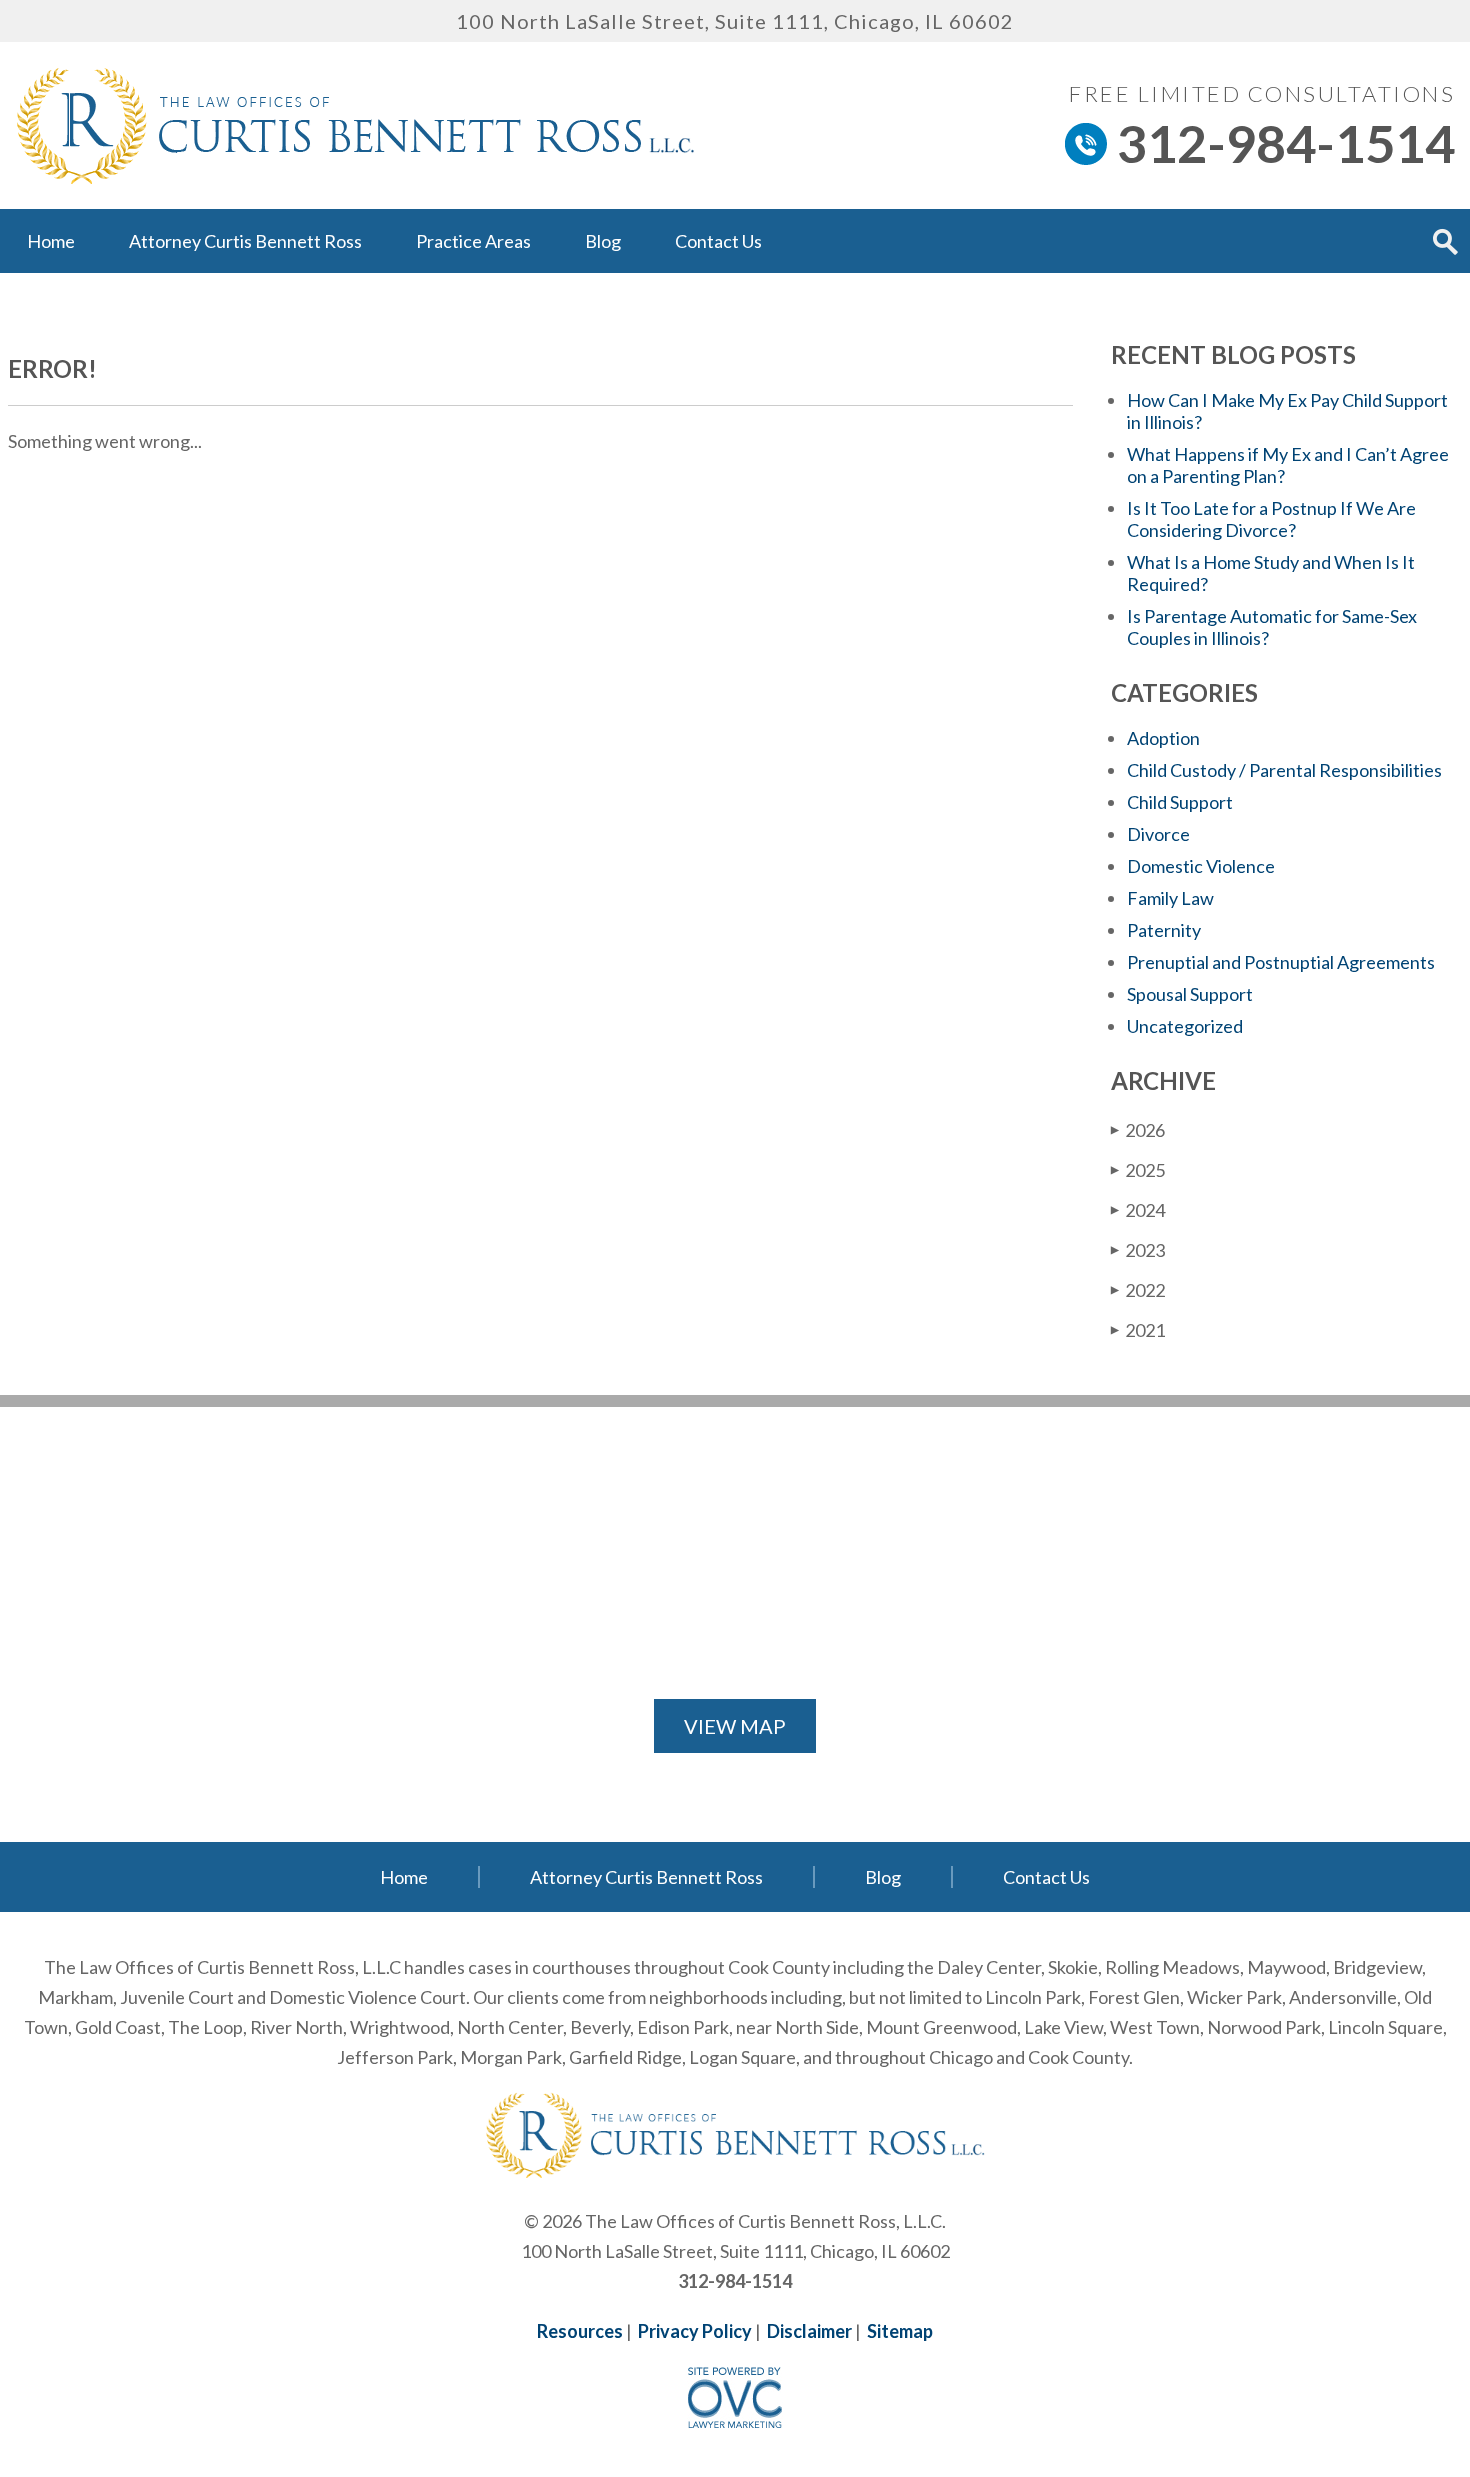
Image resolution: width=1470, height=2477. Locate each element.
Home (51, 241)
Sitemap (900, 2331)
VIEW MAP (735, 1726)
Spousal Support (1190, 994)
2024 (1138, 1210)
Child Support (1180, 802)
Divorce (1158, 834)
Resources (580, 2331)
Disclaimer (809, 2331)
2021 (1138, 1330)
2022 (1138, 1290)
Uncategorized (1185, 1026)
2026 (1138, 1130)
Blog (603, 241)
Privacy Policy (695, 2331)
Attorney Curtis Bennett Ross (245, 241)
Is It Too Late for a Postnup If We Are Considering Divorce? (1271, 519)
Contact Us (718, 241)
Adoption (1163, 738)
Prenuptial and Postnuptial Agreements (1281, 962)
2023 (1138, 1250)
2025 (1138, 1170)
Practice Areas (473, 241)
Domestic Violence (1201, 866)
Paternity (1164, 930)
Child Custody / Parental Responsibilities (1284, 770)
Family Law (1170, 898)
